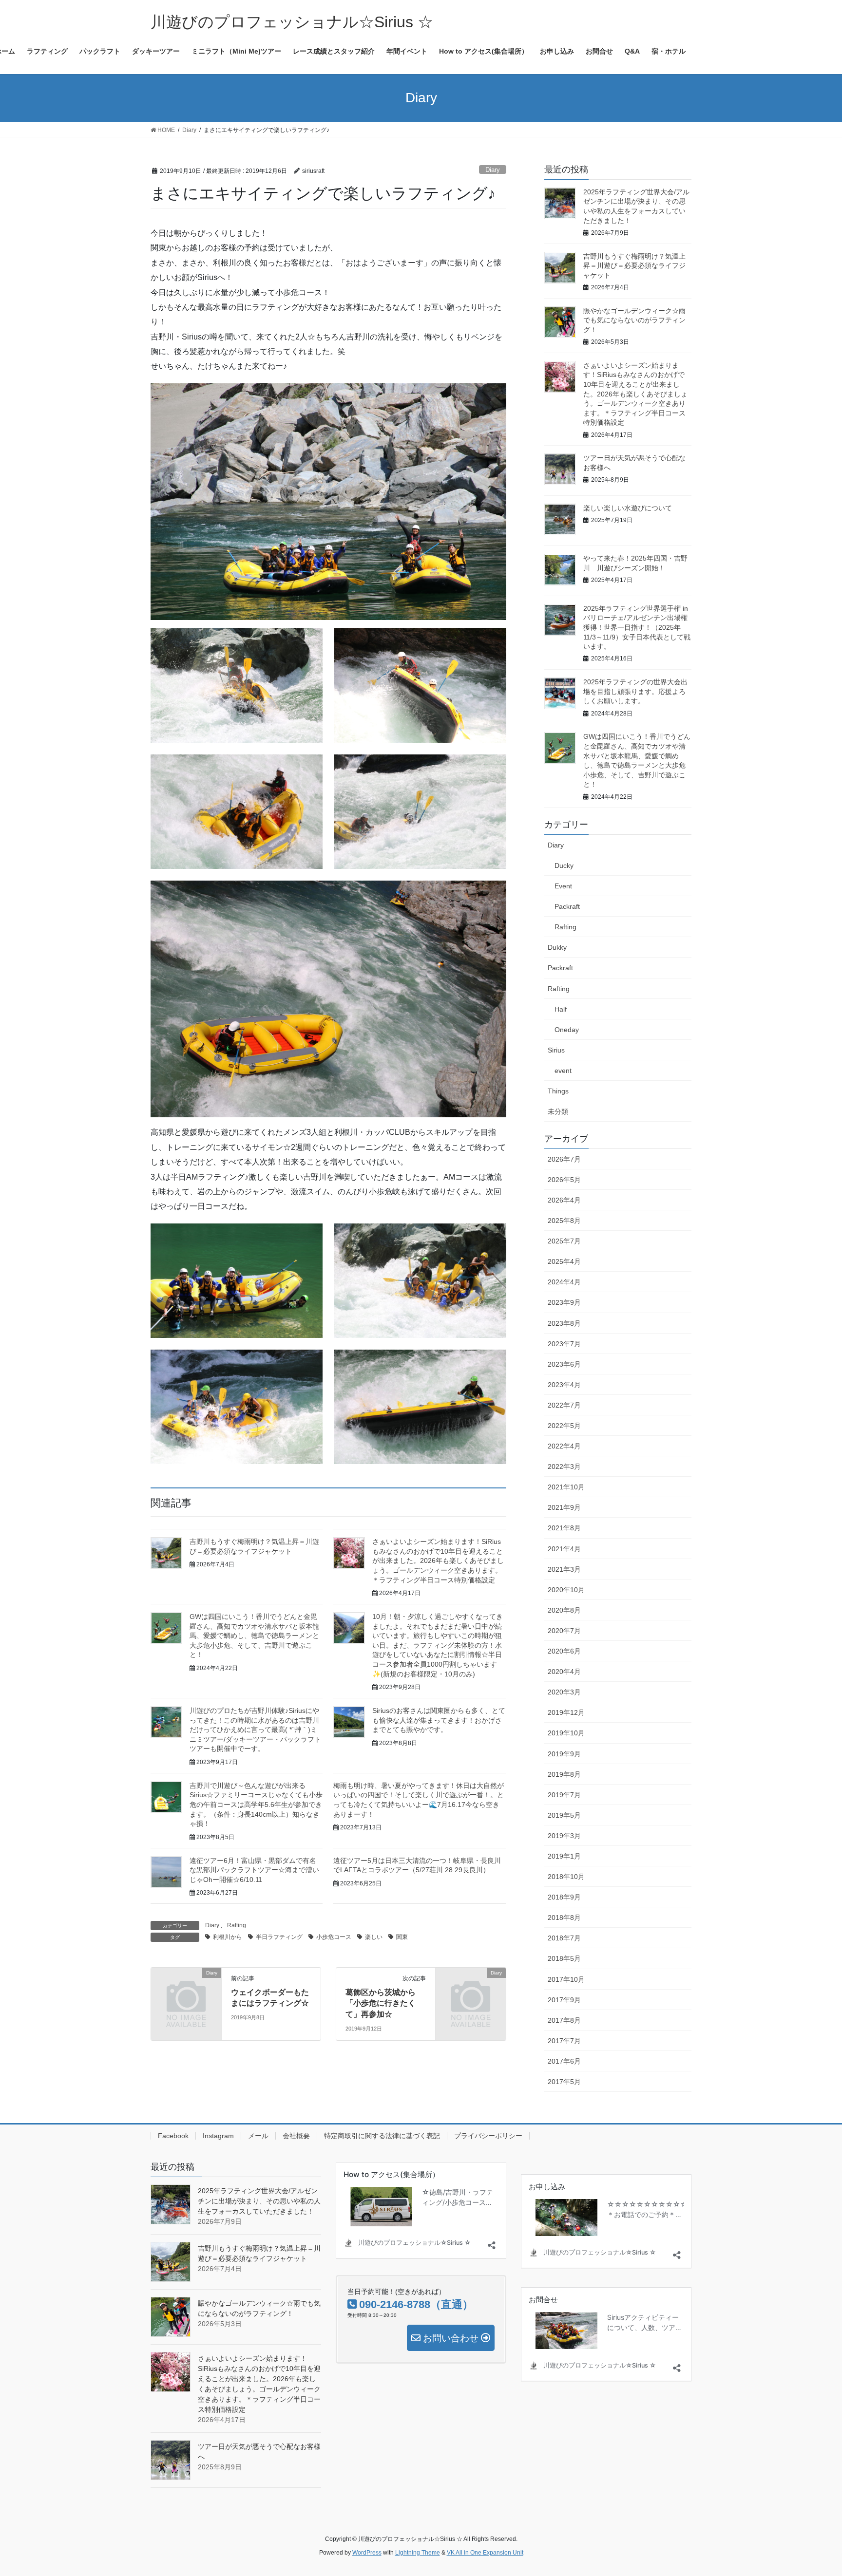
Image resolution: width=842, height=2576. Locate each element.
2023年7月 (564, 1344)
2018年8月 (564, 1918)
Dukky (557, 947)
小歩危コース (334, 1937)
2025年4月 (564, 1261)
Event (563, 886)
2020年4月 (564, 1672)
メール (258, 2136)
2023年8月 (564, 1323)
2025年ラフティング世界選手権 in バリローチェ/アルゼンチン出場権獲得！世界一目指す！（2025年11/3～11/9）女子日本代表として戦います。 (637, 627)
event (563, 1071)
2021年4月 (564, 1549)
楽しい (374, 1937)
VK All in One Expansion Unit (485, 2553)
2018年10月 (566, 1877)
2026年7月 (564, 1159)
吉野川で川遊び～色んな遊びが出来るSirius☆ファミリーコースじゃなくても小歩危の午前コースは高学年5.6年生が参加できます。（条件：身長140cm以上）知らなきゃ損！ (256, 1805)
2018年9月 (564, 1897)
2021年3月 (564, 1569)
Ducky (564, 865)
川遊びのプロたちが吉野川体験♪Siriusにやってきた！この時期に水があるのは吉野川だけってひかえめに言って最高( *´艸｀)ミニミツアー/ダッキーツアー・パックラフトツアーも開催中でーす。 (255, 1730)
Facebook (173, 2136)
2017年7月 (564, 2041)
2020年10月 (566, 1590)
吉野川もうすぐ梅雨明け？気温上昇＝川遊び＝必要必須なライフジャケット (634, 266)
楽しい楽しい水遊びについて (628, 508)
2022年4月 (564, 1446)
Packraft (567, 906)
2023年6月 (564, 1364)
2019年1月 (564, 1856)
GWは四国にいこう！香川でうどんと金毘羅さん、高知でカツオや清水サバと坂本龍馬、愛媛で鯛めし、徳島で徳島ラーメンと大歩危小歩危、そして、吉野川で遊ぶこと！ (254, 1636)
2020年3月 (564, 1692)
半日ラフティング (279, 1937)
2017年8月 (564, 2020)
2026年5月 (564, 1180)
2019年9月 (564, 1754)
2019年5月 (564, 1815)
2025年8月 (564, 1221)
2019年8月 (564, 1774)
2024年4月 (564, 1282)
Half (561, 1009)
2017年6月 (564, 2061)
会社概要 (296, 2136)
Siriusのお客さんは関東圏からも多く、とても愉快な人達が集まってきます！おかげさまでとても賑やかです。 (439, 1720)
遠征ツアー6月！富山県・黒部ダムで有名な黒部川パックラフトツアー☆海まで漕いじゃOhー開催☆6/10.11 (254, 1870)
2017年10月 (566, 1979)
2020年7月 (564, 1631)
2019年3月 (564, 1836)
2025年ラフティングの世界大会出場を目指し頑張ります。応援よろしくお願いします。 (635, 691)
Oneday (567, 1030)
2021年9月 (564, 1507)
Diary (493, 170)
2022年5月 (564, 1426)
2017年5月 (564, 2082)
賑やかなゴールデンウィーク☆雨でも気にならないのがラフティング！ (634, 320)
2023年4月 (564, 1385)
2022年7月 (564, 1405)
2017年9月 (564, 2000)
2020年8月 (564, 1610)
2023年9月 (564, 1302)
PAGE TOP (813, 2490)
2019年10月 (566, 1733)
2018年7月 (564, 1938)
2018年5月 (564, 1958)
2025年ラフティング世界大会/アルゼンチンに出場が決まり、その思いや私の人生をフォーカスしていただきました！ (259, 2201)
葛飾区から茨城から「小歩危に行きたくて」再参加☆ (381, 2003)
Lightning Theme (418, 2553)
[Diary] (186, 1989)
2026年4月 (564, 1200)
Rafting (237, 1925)
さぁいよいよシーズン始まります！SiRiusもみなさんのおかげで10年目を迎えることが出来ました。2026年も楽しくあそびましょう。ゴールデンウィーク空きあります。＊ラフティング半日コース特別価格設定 (438, 1561)
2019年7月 (564, 1795)
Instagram (218, 2136)
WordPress (367, 2553)
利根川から (228, 1937)
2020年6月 (564, 1651)
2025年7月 (564, 1241)
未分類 (558, 1111)
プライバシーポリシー (488, 2136)
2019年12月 (566, 1712)
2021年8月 (564, 1528)
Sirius (556, 1050)
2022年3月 (564, 1467)
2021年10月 (566, 1487)
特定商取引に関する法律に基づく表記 (382, 2136)
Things (558, 1091)
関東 (402, 1937)
